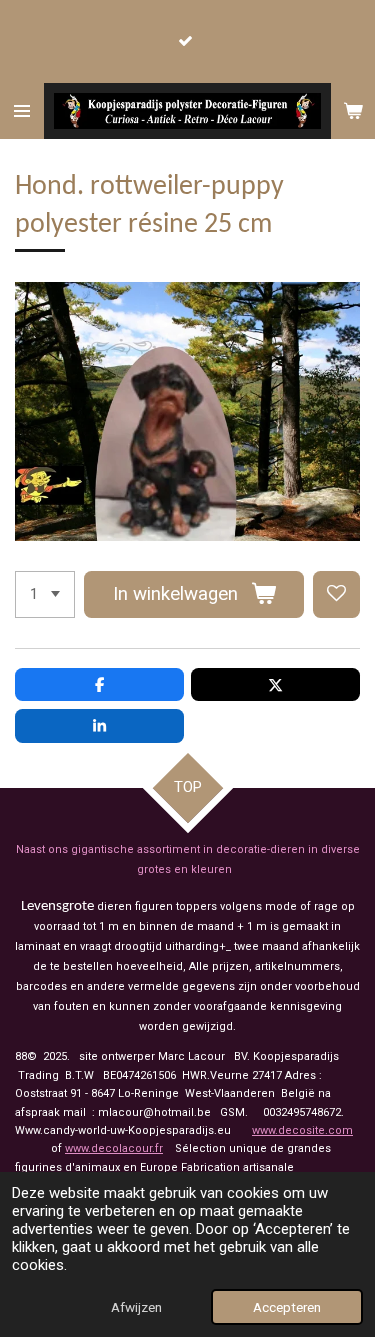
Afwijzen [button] (136, 1307)
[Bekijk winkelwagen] (353, 111)
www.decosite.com (302, 1130)
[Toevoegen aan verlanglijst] (336, 594)
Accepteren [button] (287, 1307)
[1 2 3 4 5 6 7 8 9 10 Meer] (45, 594)
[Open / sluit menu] (22, 111)
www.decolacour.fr (114, 1148)
